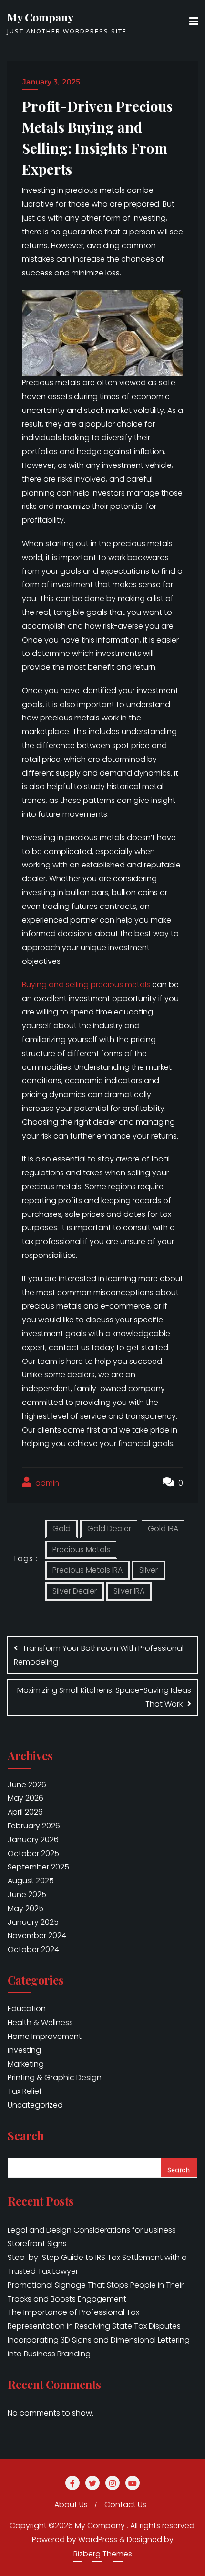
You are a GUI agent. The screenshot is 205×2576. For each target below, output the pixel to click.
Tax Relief (25, 2091)
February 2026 (34, 1826)
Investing (24, 2050)
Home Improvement (45, 2036)
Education (27, 2009)
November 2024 (37, 1936)
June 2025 (27, 1895)
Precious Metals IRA (87, 1570)
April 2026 (25, 1812)
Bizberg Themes (103, 2554)
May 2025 (26, 1908)
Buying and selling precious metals (86, 985)
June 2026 (27, 1785)
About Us (71, 2505)
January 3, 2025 (51, 82)
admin (46, 1483)
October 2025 (33, 1853)
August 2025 (31, 1881)
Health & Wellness (40, 2022)
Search (26, 2137)
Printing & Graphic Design (55, 2077)
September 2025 (38, 1867)
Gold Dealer (109, 1528)
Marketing (26, 2064)
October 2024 (33, 1949)
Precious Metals (81, 1549)
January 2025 (33, 1922)
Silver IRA (129, 1591)
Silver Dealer (75, 1591)
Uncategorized (35, 2105)
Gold (61, 1528)
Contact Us (125, 2505)
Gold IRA (163, 1528)
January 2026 (33, 1840)
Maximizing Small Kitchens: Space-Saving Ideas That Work (104, 1697)
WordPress (98, 2539)
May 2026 (26, 1798)
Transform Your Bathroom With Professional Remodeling (99, 1655)
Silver (149, 1570)
